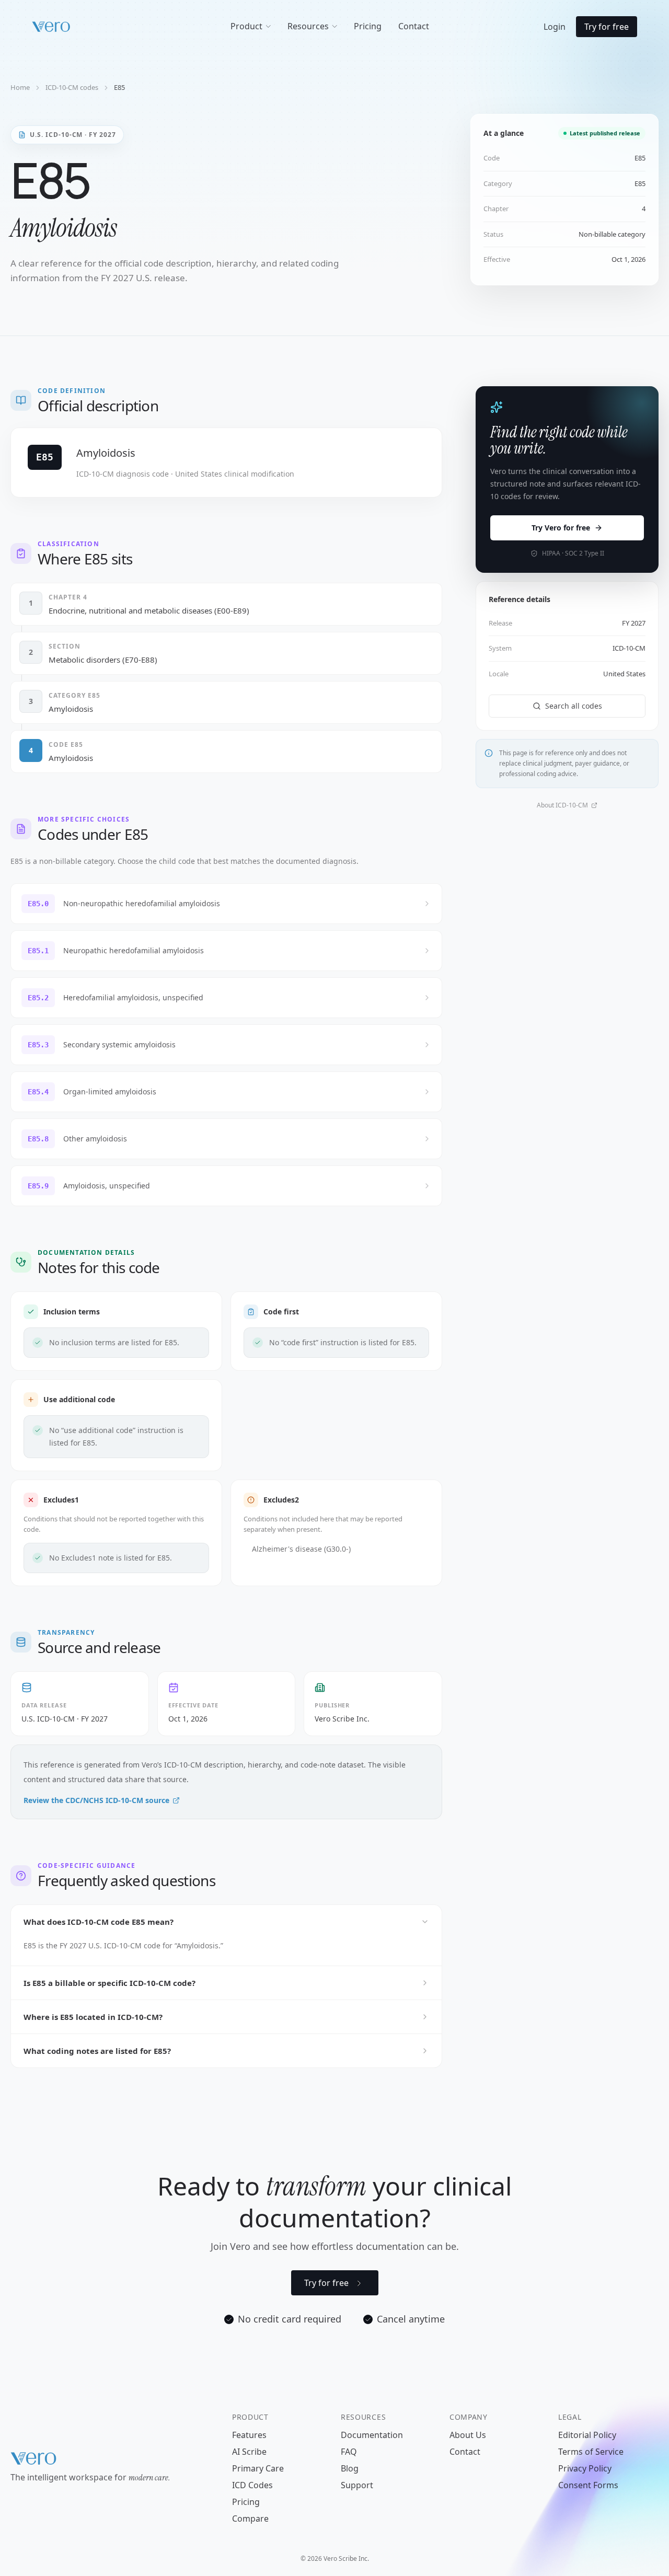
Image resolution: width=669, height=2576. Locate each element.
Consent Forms (588, 2485)
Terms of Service (591, 2452)
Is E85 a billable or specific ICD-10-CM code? (109, 1983)
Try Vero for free (561, 528)
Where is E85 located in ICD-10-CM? (93, 2017)
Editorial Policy (587, 2435)
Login (555, 27)
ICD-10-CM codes (72, 87)
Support (357, 2485)
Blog (350, 2468)
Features (249, 2435)
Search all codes (574, 706)
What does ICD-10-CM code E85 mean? (99, 1922)
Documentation (372, 2435)
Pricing (246, 2502)
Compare (250, 2519)
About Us (468, 2435)
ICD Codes (252, 2485)
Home (20, 87)
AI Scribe (249, 2452)
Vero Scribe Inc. (342, 1719)
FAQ (349, 2452)
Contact (465, 2452)
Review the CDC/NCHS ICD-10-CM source (96, 1800)
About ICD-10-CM (562, 805)
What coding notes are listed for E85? (97, 2051)
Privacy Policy (585, 2468)
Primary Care (258, 2468)
